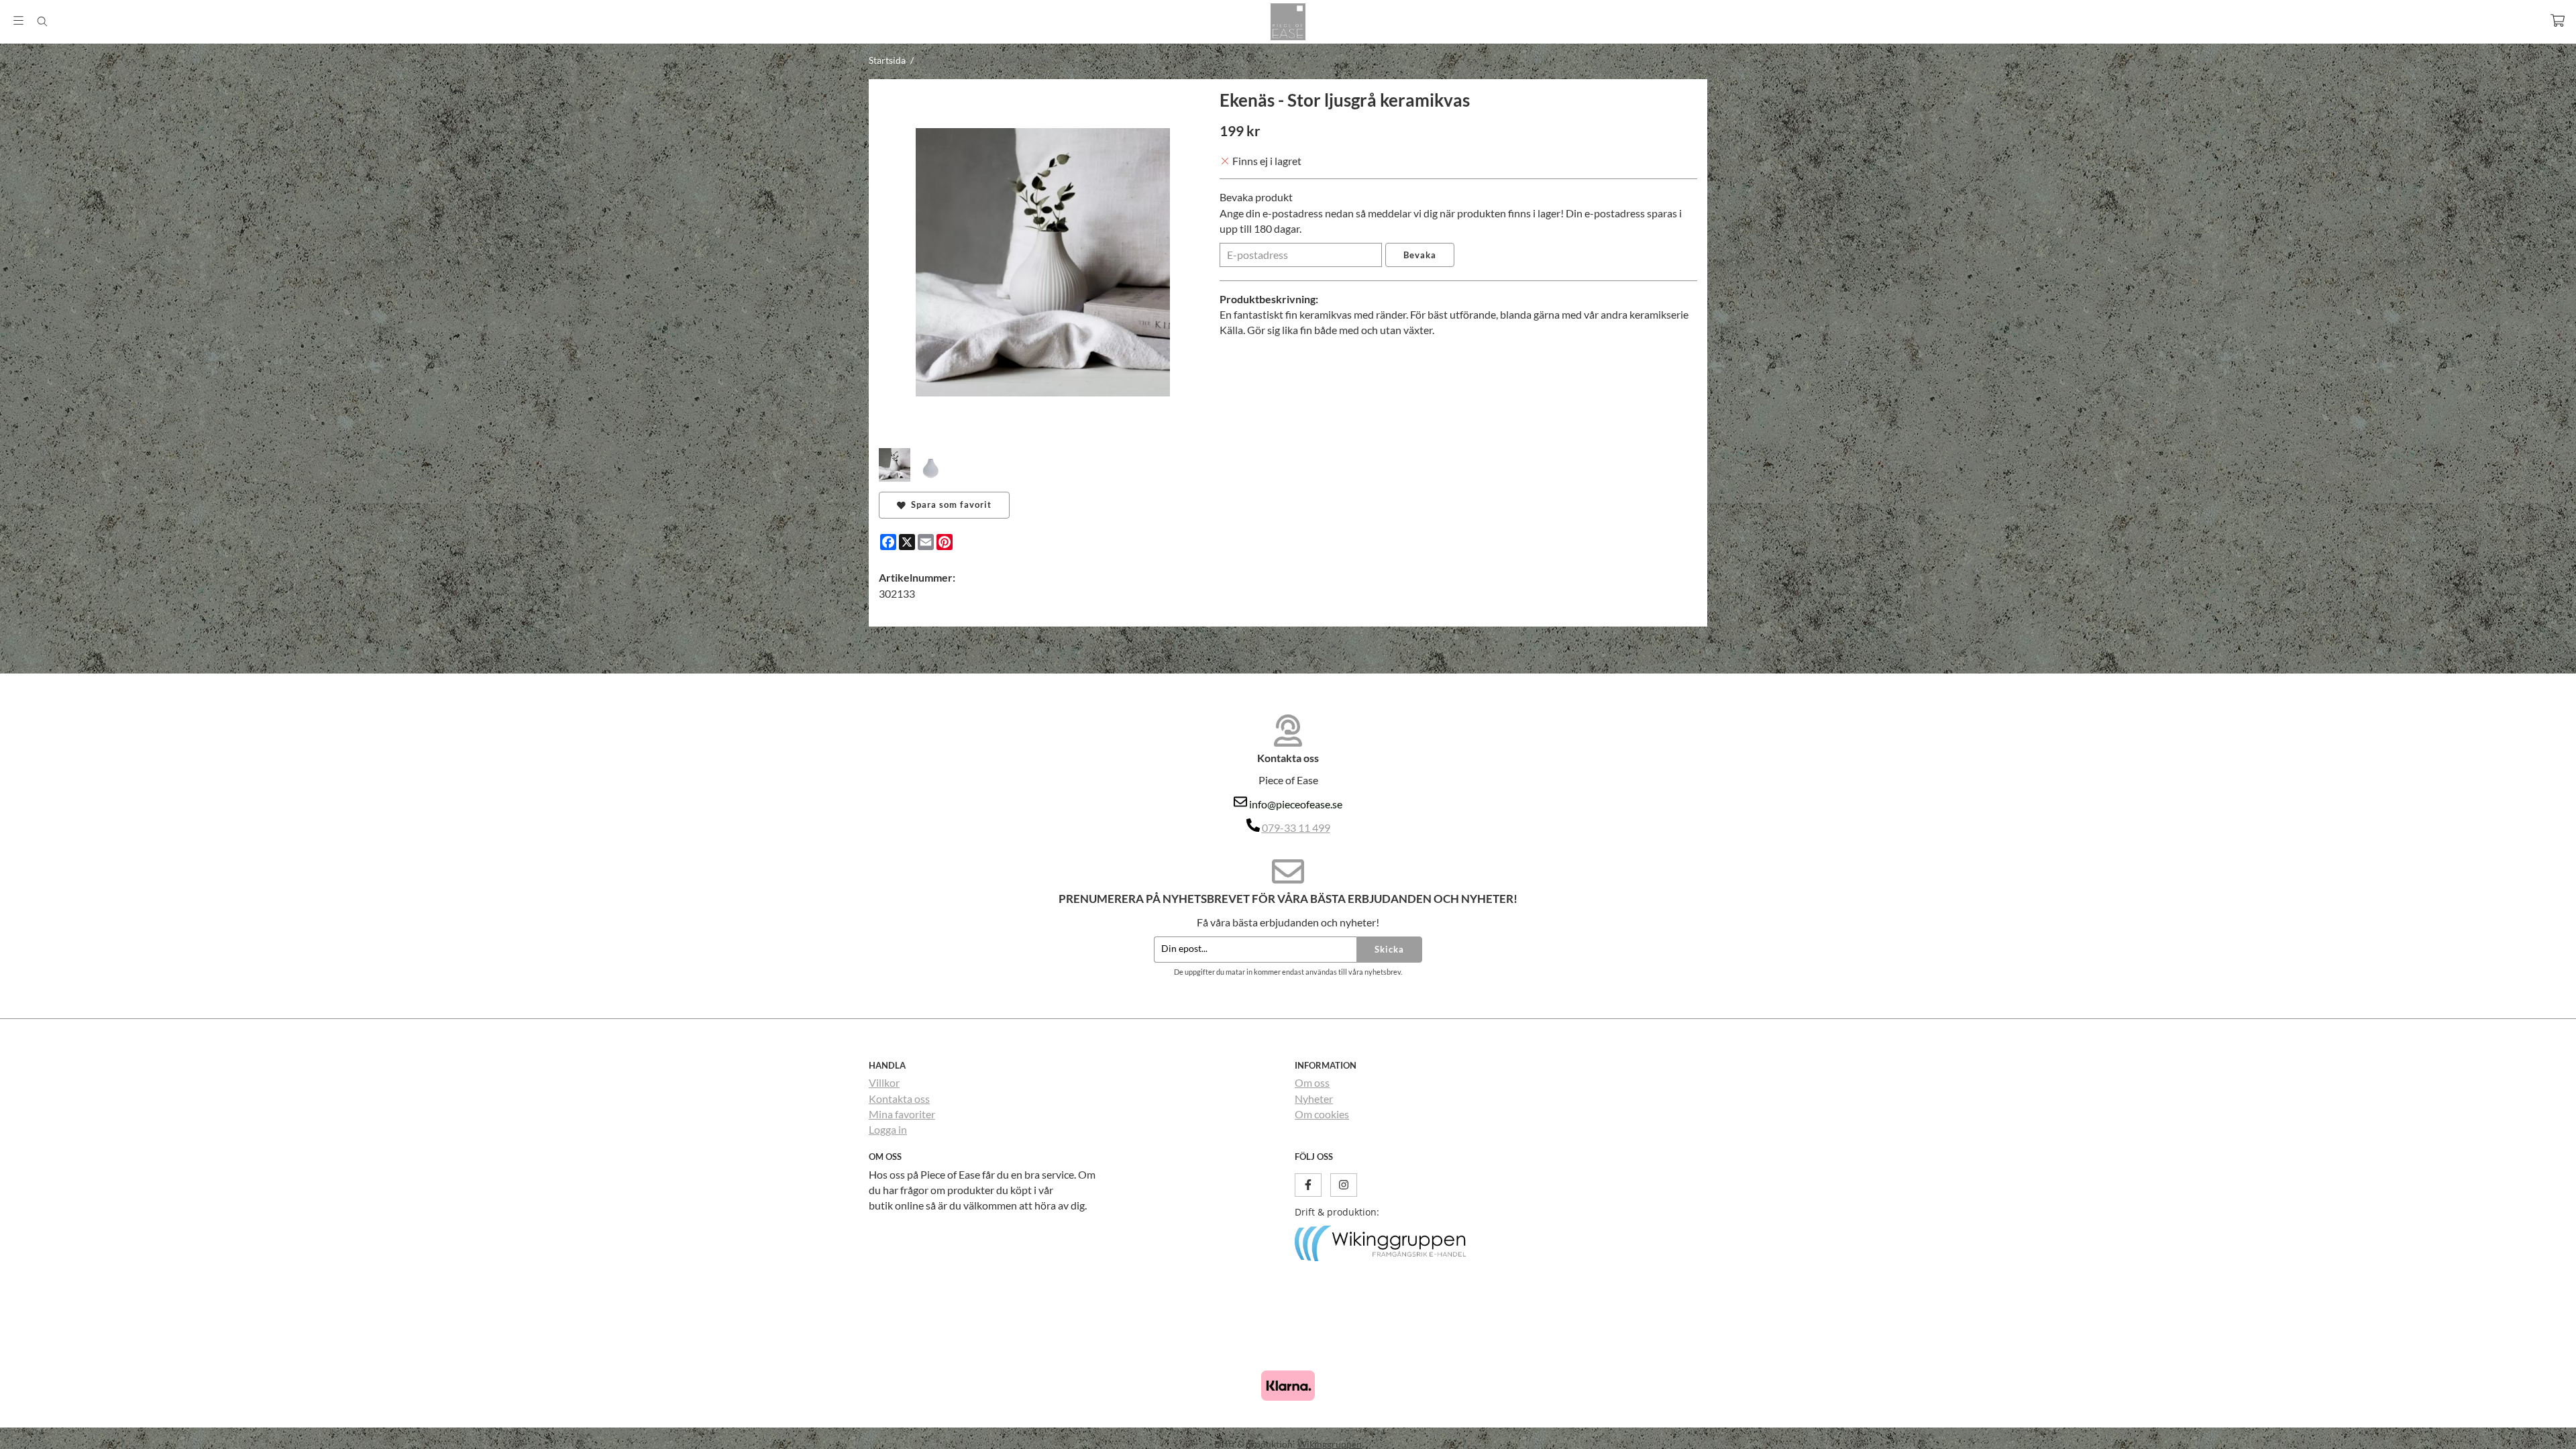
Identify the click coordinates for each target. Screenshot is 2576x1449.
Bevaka (1420, 255)
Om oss (1312, 1082)
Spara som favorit (949, 504)
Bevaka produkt (1256, 197)
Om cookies (1322, 1114)
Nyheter (1314, 1098)
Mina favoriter (902, 1114)
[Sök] (42, 21)
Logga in (888, 1129)
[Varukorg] (2558, 20)
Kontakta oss (899, 1098)
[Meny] (18, 20)
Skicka (1389, 949)
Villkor (884, 1082)
